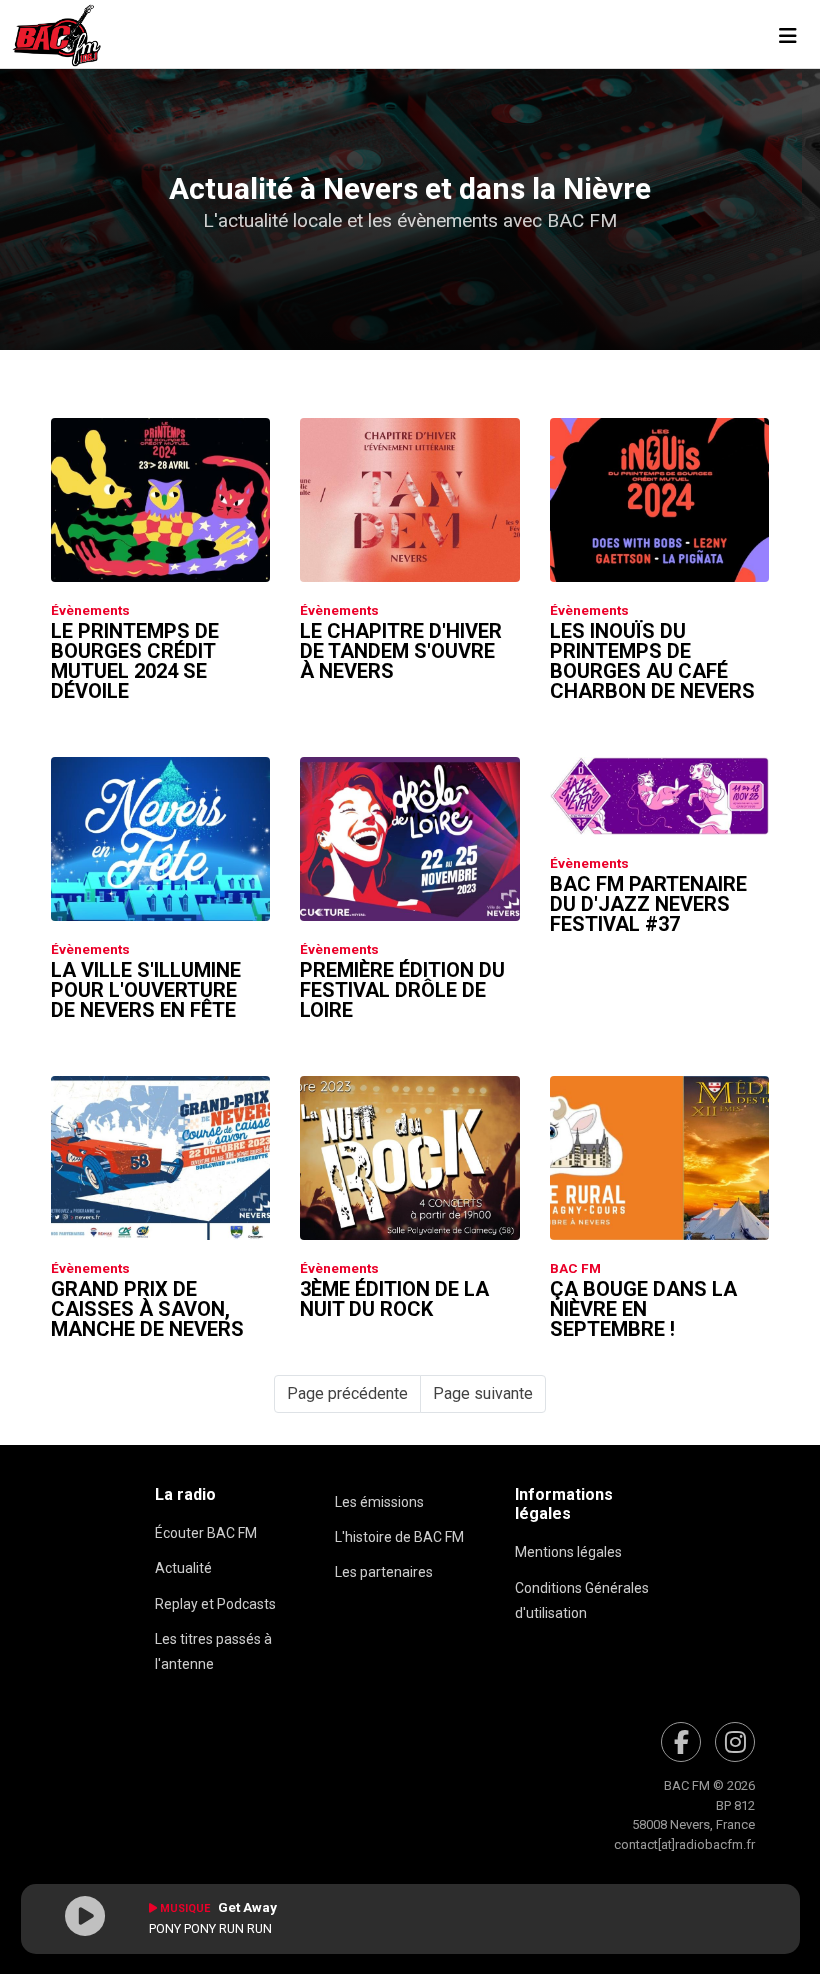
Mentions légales (568, 1552)
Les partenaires (384, 1572)
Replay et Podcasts (215, 1604)
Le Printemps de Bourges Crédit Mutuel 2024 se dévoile (135, 661)
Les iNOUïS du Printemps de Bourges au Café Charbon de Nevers (652, 661)
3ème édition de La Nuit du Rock (394, 1299)
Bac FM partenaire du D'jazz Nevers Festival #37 (648, 904)
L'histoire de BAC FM (399, 1537)
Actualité (183, 1568)
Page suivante (483, 1393)
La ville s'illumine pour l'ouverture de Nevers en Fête (146, 990)
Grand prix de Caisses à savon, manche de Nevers (147, 1309)
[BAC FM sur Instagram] (735, 1742)
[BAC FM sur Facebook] (681, 1742)
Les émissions (379, 1502)
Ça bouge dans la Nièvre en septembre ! (643, 1309)
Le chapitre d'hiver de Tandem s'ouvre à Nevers (401, 651)
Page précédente (347, 1393)
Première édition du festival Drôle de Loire (402, 990)
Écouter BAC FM (206, 1533)
